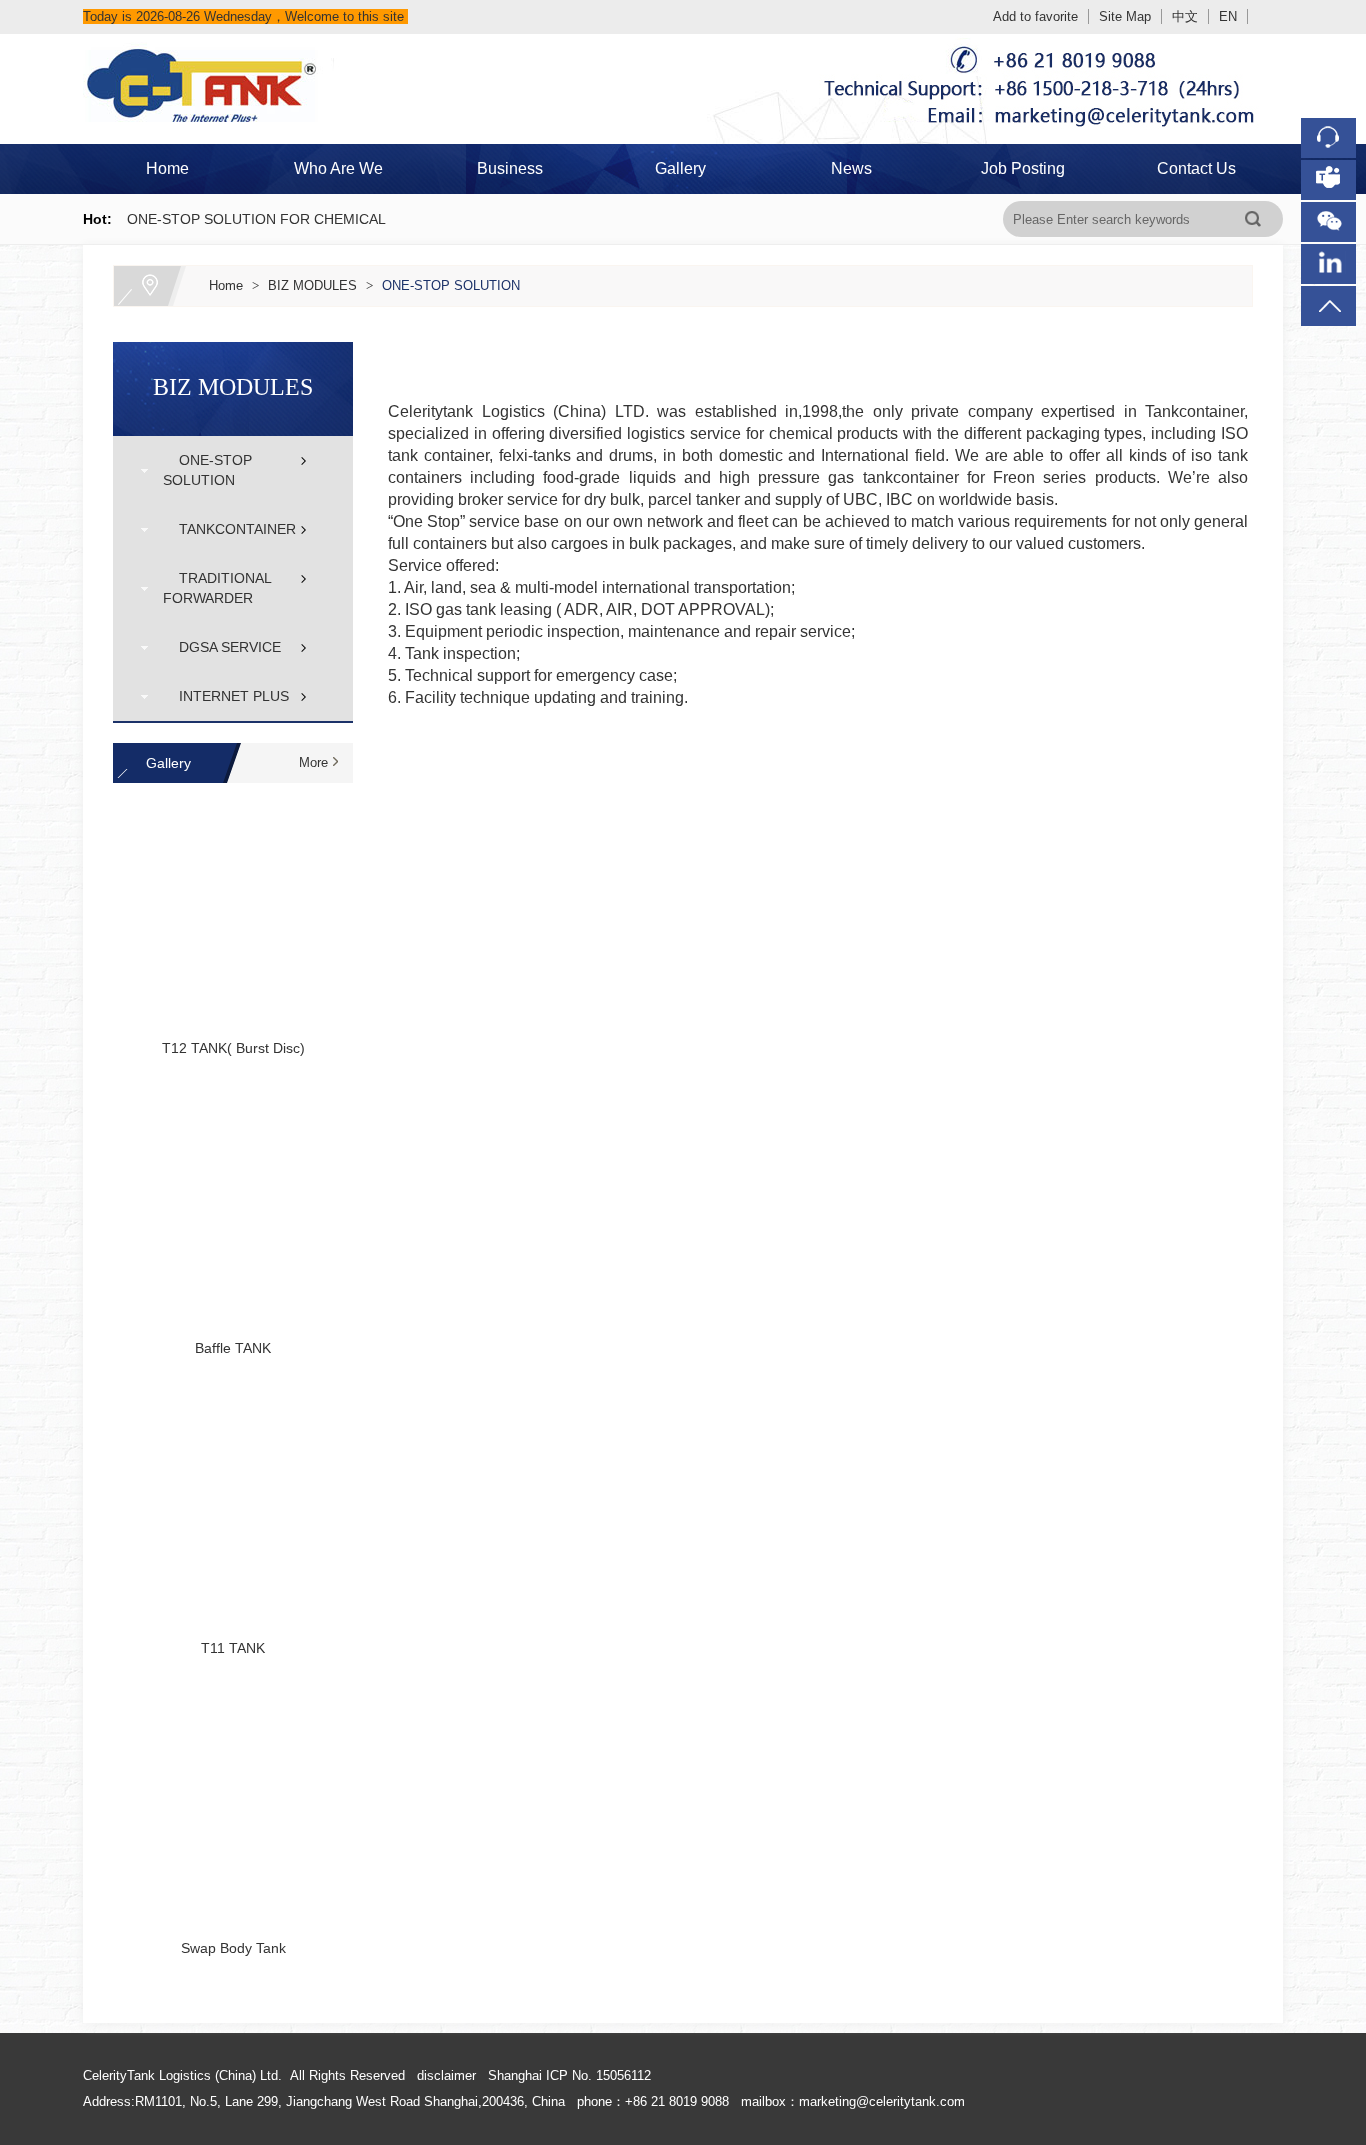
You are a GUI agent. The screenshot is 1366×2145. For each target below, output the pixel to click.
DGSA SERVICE (222, 647)
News (851, 168)
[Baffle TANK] (233, 1203)
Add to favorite (1035, 16)
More (313, 762)
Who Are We (338, 168)
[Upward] (1311, 1845)
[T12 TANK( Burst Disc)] (233, 903)
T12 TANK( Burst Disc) (233, 1048)
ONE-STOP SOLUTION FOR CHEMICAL (256, 219)
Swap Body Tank (233, 1948)
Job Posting (1023, 168)
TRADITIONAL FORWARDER (217, 588)
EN (1228, 16)
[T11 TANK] (233, 1503)
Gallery (680, 168)
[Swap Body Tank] (233, 1803)
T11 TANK (233, 1648)
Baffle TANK (233, 1348)
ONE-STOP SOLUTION (451, 285)
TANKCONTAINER (229, 529)
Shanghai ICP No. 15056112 (569, 2075)
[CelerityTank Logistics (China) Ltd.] (684, 45)
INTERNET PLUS (226, 696)
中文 (1185, 16)
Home (167, 168)
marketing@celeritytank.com (882, 2101)
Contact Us (1196, 168)
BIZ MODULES (312, 285)
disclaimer (446, 2075)
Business (510, 168)
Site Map (1125, 16)
